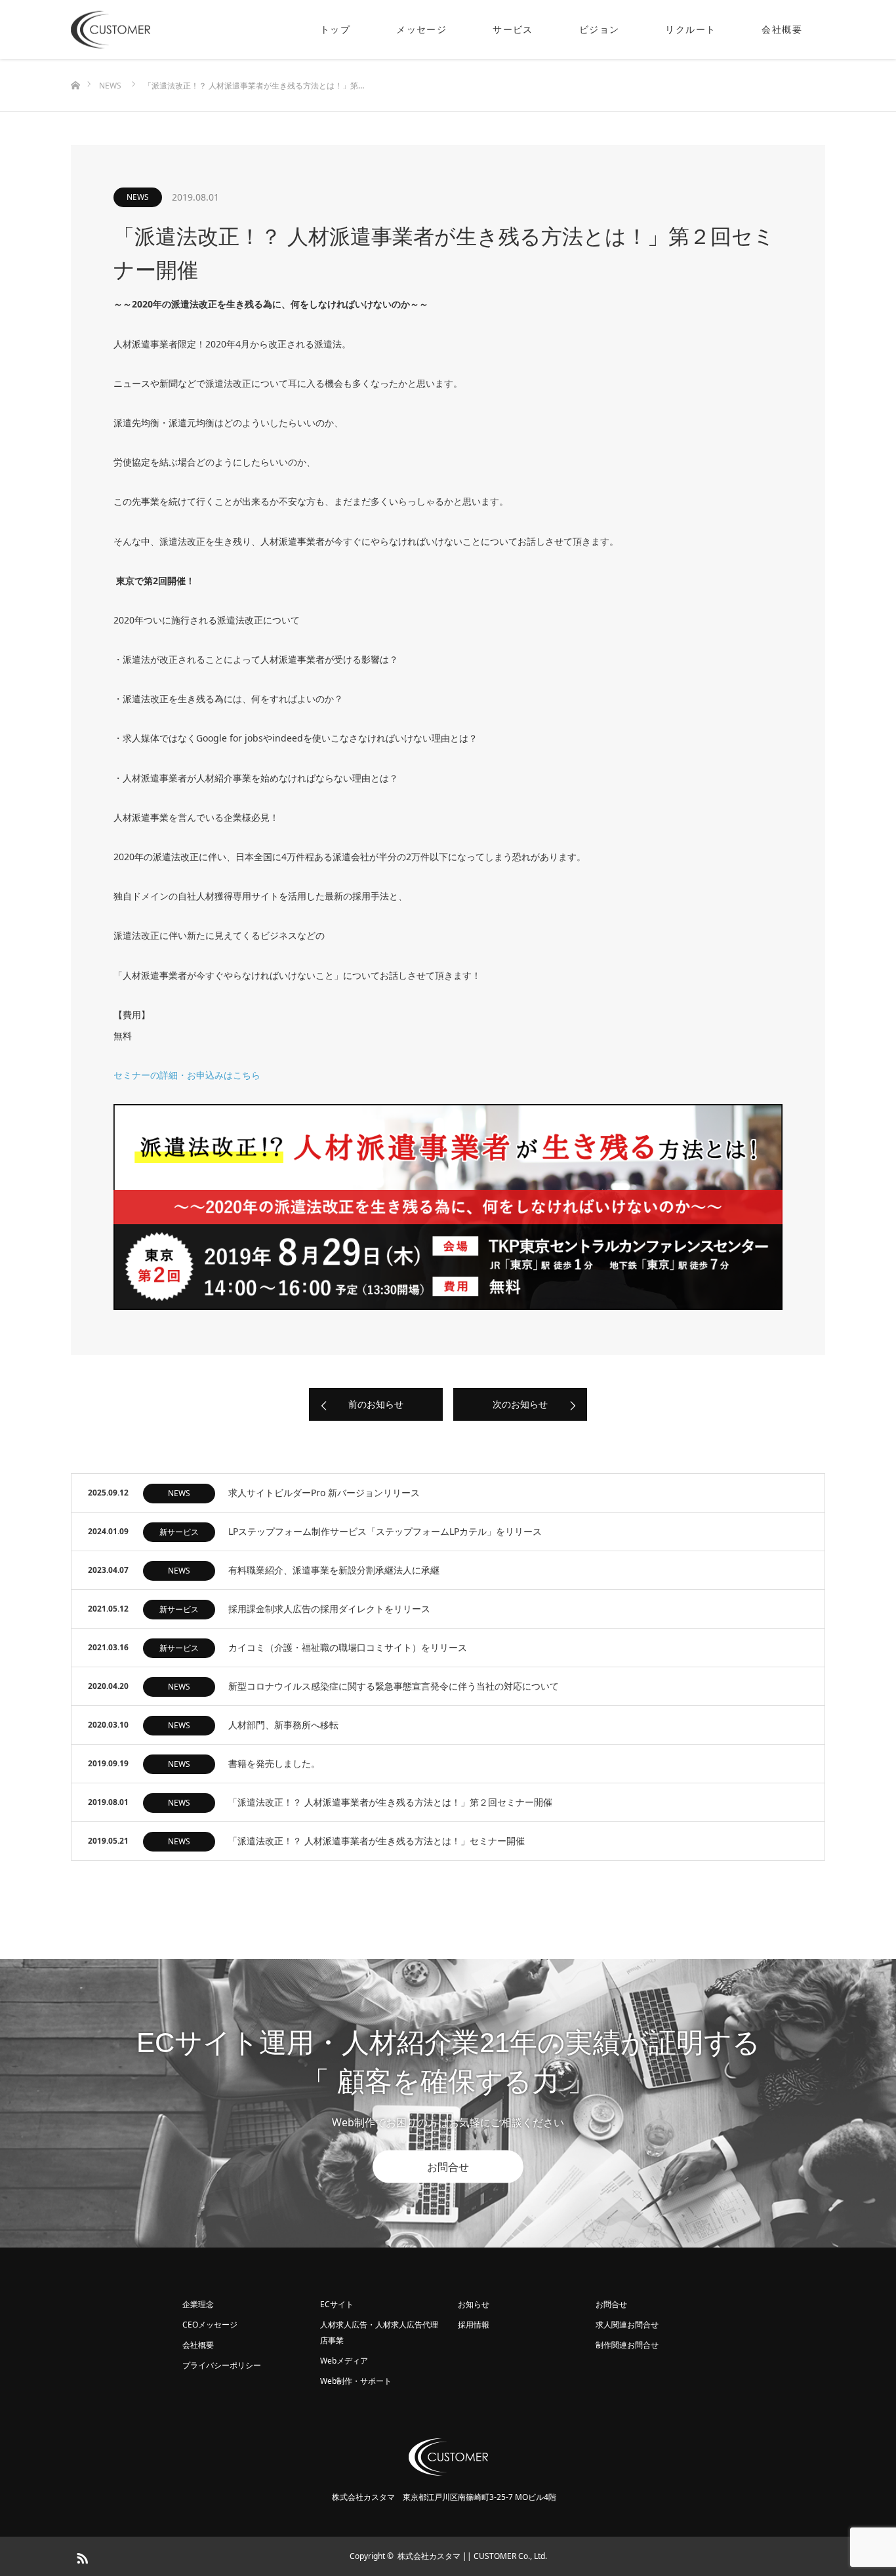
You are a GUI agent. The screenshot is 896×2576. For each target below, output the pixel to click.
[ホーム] (75, 64)
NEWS (138, 197)
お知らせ (474, 2304)
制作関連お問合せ (627, 2345)
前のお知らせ (376, 1404)
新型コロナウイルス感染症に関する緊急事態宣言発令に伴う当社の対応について (394, 1686)
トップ (335, 29)
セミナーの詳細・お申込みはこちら (187, 1075)
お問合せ (448, 2167)
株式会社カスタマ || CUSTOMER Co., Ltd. (472, 2556)
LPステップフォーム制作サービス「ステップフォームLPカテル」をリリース (385, 1531)
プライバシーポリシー (222, 2365)
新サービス (179, 1532)
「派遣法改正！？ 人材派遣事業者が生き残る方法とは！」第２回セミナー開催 (390, 1802)
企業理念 (198, 2304)
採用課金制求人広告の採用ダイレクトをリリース (329, 1609)
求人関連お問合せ (627, 2325)
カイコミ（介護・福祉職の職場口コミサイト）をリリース (348, 1647)
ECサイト (337, 2304)
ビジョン (600, 29)
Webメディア (344, 2361)
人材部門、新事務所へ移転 (283, 1725)
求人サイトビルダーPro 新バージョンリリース (324, 1493)
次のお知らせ (520, 1404)
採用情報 (474, 2325)
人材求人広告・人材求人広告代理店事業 (379, 2332)
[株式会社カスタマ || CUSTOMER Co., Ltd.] (150, 30)
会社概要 (782, 29)
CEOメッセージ (210, 2325)
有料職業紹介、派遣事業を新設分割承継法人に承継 (334, 1570)
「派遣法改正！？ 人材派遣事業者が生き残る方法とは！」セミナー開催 (377, 1841)
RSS (81, 2556)
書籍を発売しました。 (274, 1763)
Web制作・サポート (356, 2381)
